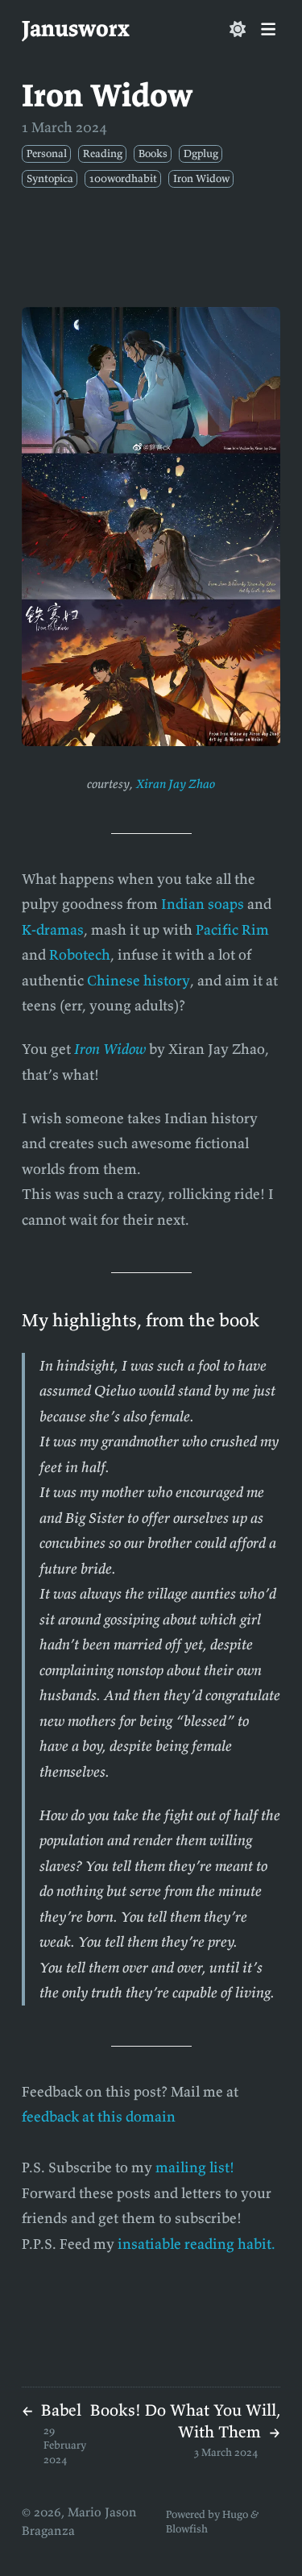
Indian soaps (203, 904)
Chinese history (139, 980)
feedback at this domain (99, 2116)
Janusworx (76, 28)
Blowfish (187, 2529)
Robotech (80, 954)
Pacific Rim (232, 929)
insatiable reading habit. (197, 2244)
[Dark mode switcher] (238, 29)
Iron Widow (110, 1049)
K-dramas (53, 929)
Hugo (235, 2514)
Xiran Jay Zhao (176, 784)
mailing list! (195, 2167)
